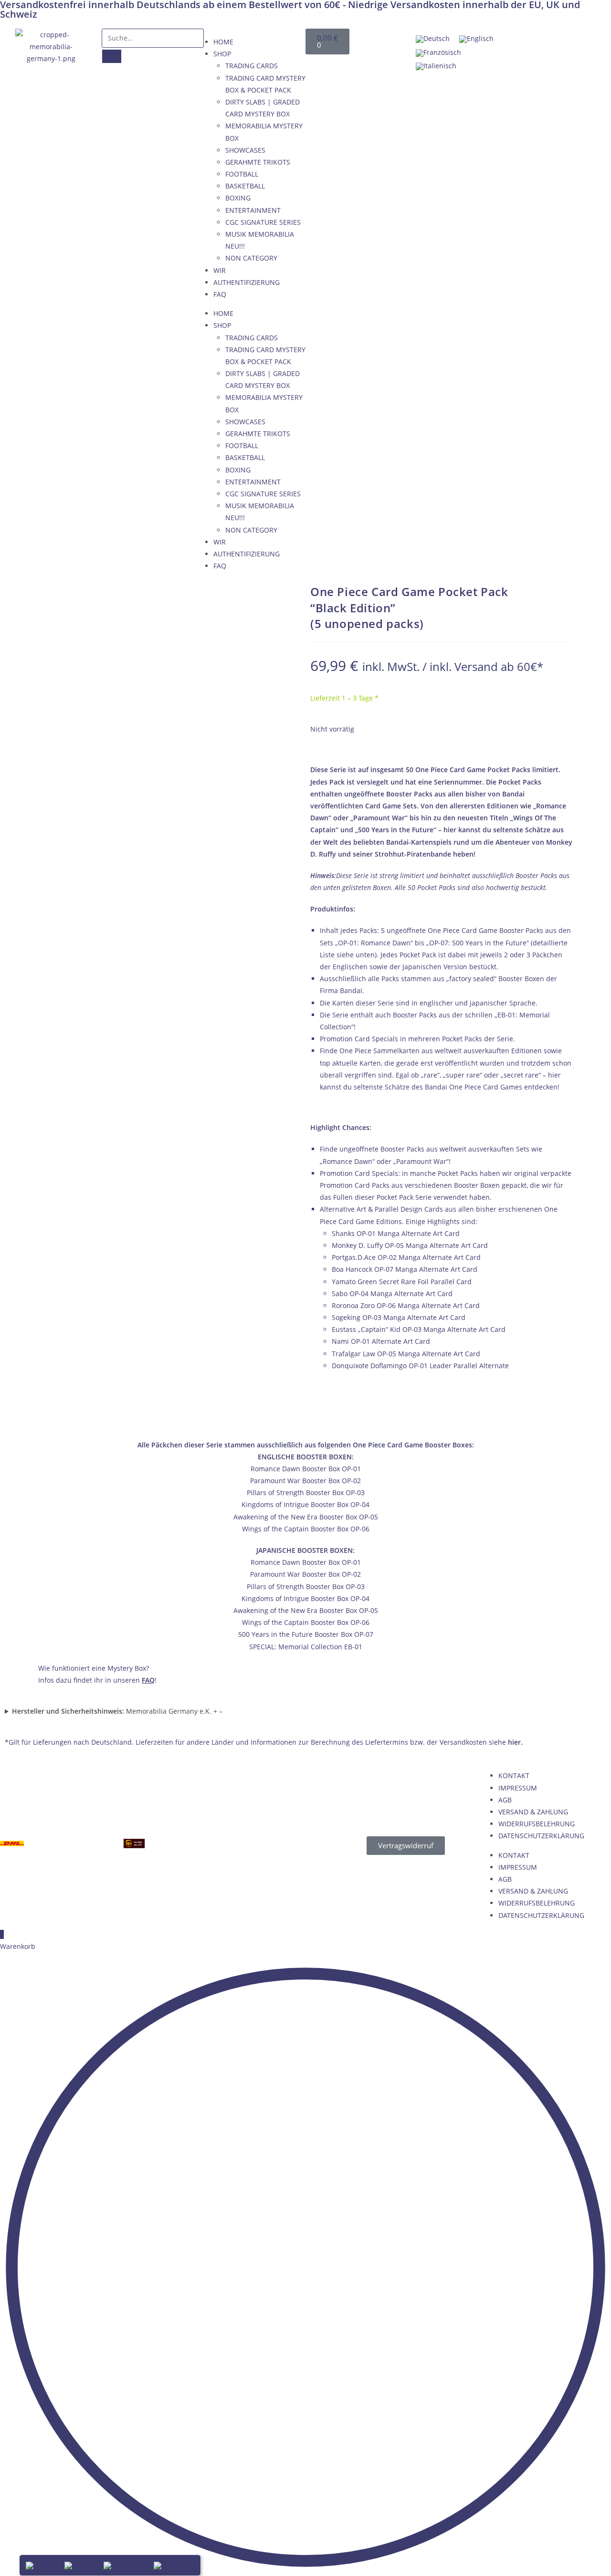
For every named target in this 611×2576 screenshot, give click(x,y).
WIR (220, 270)
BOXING (238, 198)
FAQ (220, 294)
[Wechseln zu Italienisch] (436, 67)
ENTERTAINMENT (253, 210)
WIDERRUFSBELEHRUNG (537, 1824)
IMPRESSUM (518, 1788)
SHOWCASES (245, 150)
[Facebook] (521, 41)
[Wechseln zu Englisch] (476, 39)
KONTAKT (514, 1775)
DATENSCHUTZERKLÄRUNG (541, 1836)
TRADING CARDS (252, 66)
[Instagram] (589, 41)
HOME (223, 42)
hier (514, 1742)
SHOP (222, 54)
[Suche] (112, 56)
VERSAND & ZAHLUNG (533, 1812)
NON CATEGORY (251, 258)
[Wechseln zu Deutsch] (433, 39)
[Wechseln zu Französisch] (438, 53)
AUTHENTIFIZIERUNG (247, 282)
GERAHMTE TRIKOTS (258, 162)
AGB (505, 1800)
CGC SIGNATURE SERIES (263, 222)
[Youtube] (555, 41)
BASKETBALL (245, 186)
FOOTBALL (242, 174)
